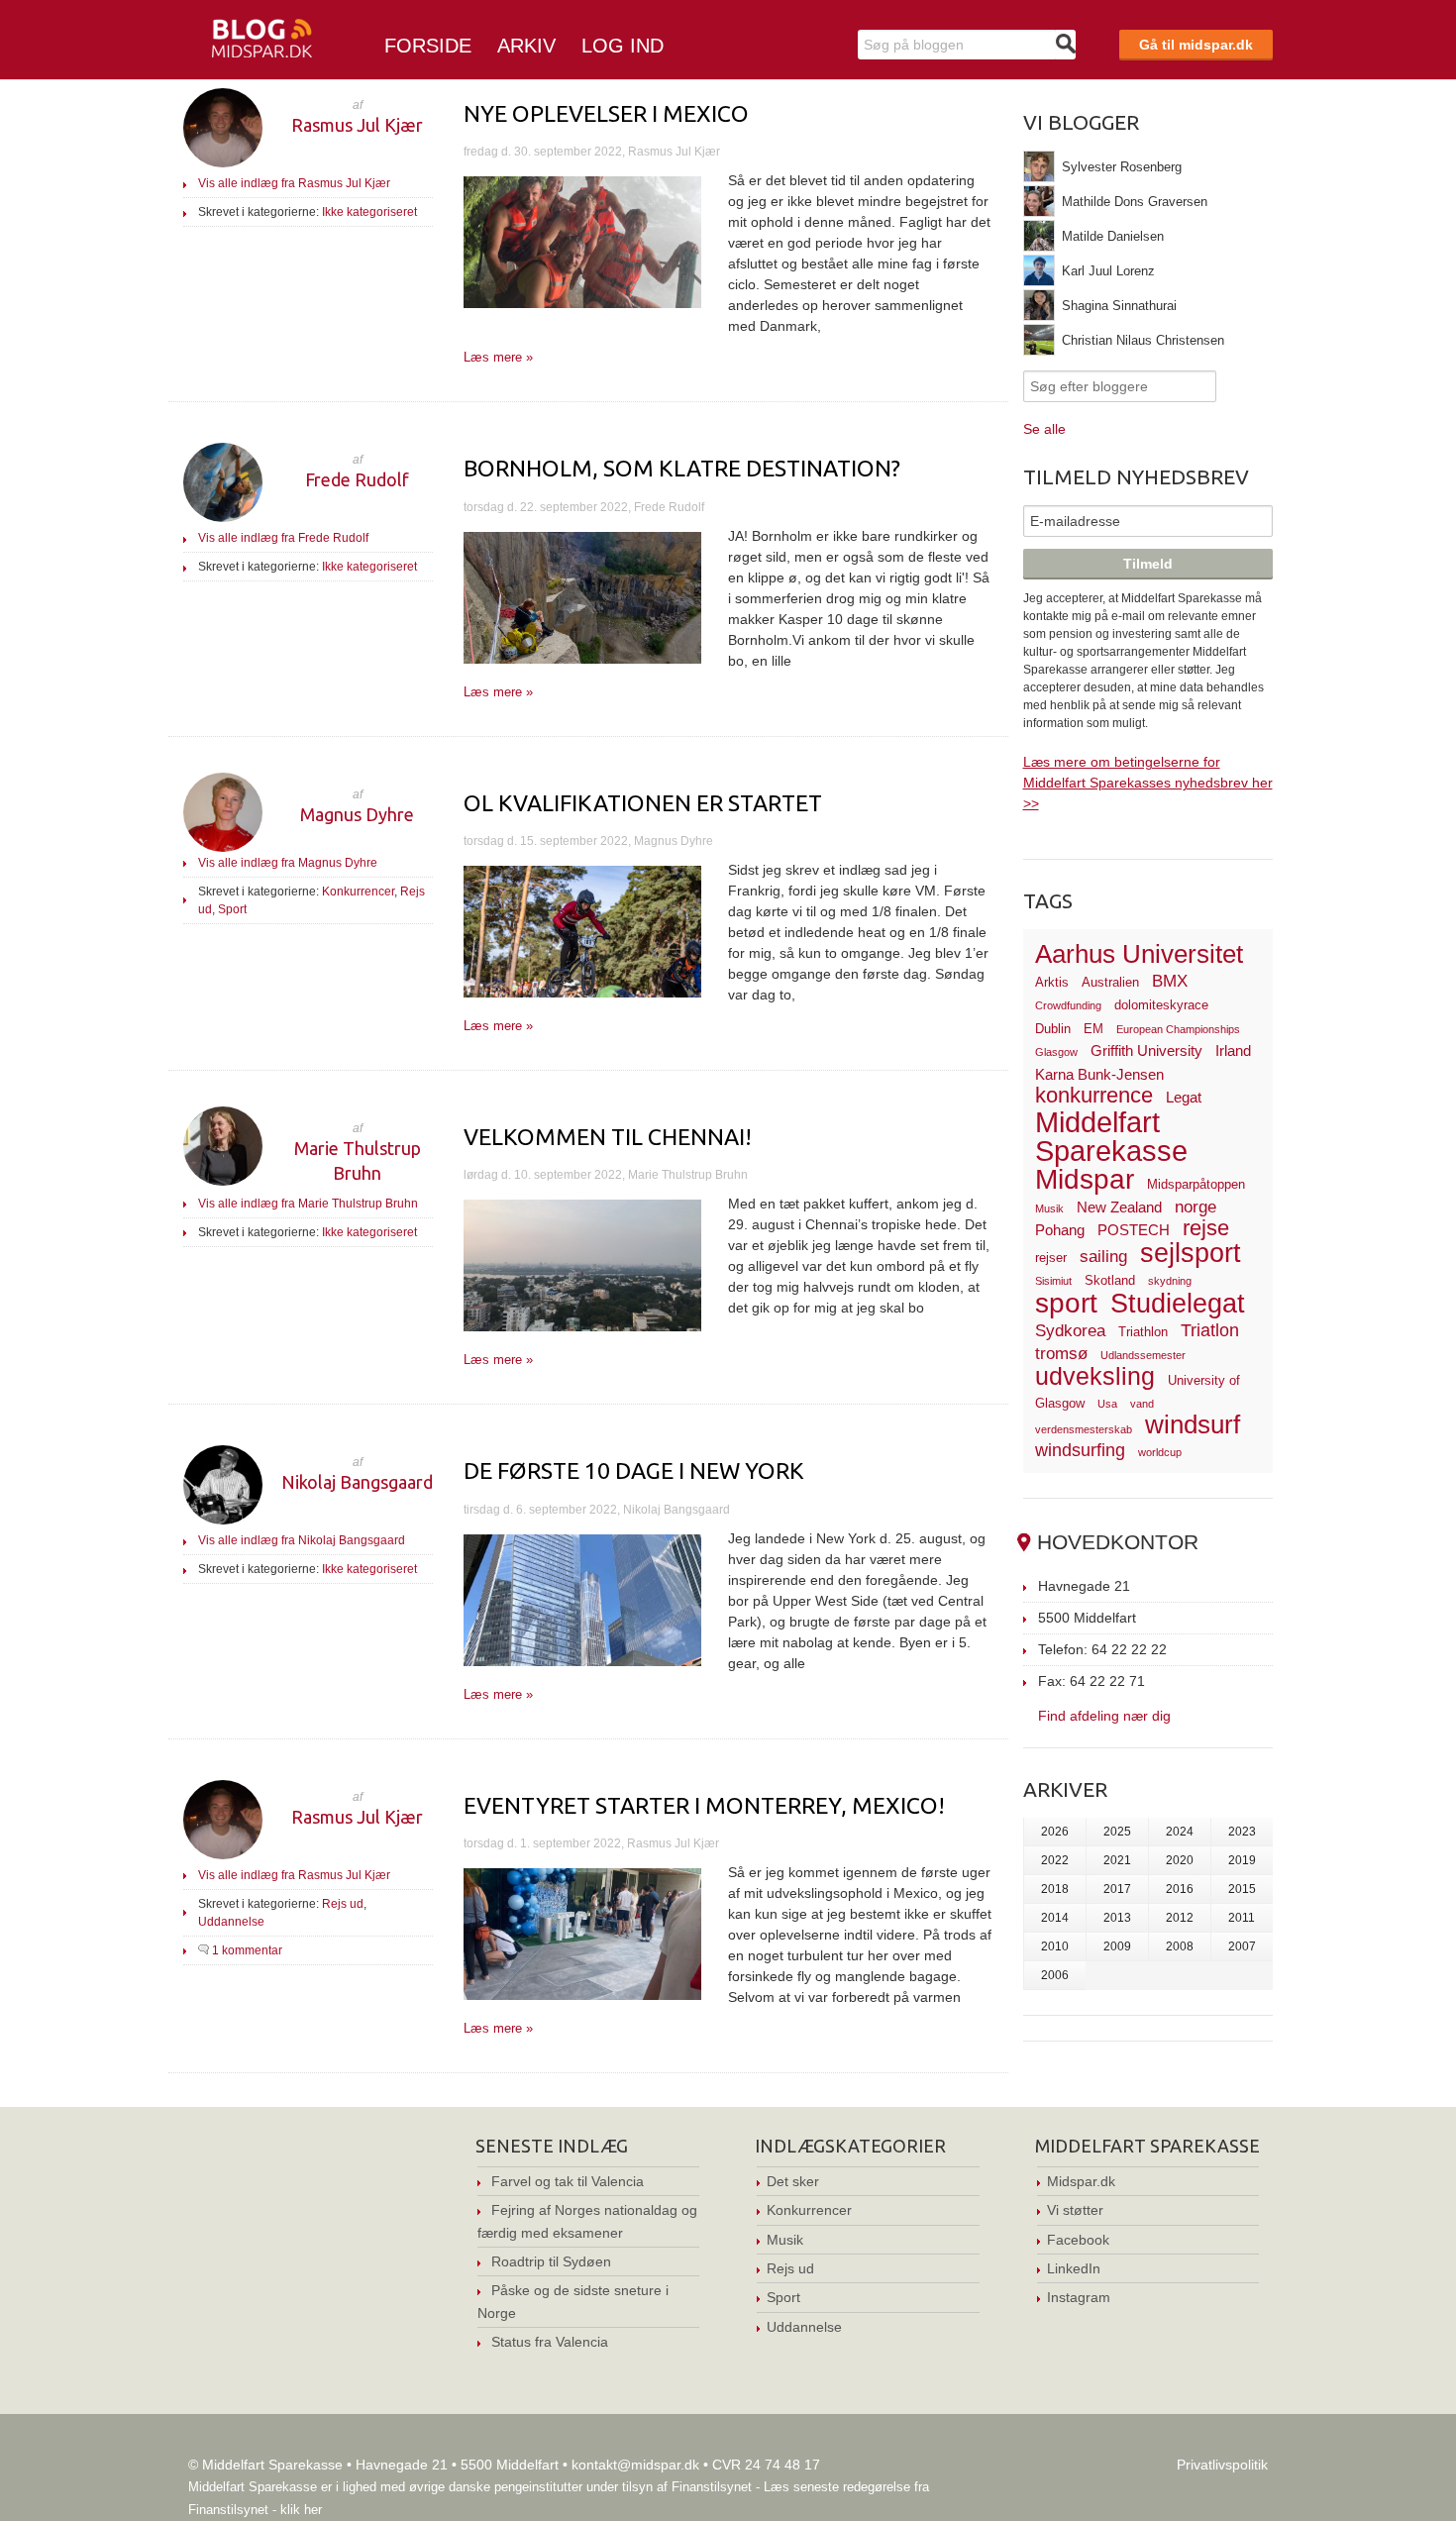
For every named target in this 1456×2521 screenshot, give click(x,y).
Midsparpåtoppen (1196, 1184)
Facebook (1078, 2240)
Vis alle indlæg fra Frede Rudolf (283, 538)
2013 (1117, 1918)
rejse (1206, 1228)
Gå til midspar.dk (1196, 45)
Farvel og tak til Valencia (568, 2181)
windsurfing (1080, 1450)
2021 (1117, 1860)
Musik (1049, 1208)
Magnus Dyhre (357, 814)
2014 (1055, 1918)
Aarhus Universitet (1139, 954)
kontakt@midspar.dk (635, 2465)
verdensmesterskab (1084, 1429)
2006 (1055, 1975)
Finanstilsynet (712, 2487)
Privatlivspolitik (1222, 2465)
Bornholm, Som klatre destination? (682, 468)
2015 (1242, 1889)
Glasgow (1056, 1052)
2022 (1055, 1860)
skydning (1170, 1281)
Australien (1110, 982)
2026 (1055, 1832)
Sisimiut (1053, 1281)
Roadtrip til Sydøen (551, 2261)
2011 (1242, 1918)
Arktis (1052, 982)
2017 (1117, 1889)
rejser (1051, 1258)
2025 (1117, 1832)
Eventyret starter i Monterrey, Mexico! (704, 1805)
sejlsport (1191, 1253)
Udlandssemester (1143, 1355)
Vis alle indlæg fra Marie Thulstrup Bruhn (308, 1204)
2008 (1180, 1946)
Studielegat (1178, 1304)
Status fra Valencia (550, 2342)
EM (1093, 1029)
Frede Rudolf (357, 479)
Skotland (1110, 1280)
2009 (1117, 1946)
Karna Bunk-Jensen (1099, 1074)
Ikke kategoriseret (369, 212)
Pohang (1060, 1230)
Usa (1107, 1404)
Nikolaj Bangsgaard (357, 1482)
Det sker (793, 2181)
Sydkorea (1070, 1331)
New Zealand (1119, 1207)
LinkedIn (1074, 2268)
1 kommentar (247, 1950)
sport (1066, 1303)
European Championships (1178, 1029)
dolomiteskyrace (1161, 1005)
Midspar (1085, 1179)
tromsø (1061, 1354)
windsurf (1193, 1424)
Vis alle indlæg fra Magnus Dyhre (288, 863)
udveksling (1095, 1376)
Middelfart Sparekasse (1111, 1137)
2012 (1180, 1918)
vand (1142, 1404)
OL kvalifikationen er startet (643, 803)
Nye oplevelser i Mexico (606, 113)
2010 (1055, 1946)
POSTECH (1134, 1230)
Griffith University (1146, 1050)
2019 (1242, 1860)
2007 (1242, 1946)
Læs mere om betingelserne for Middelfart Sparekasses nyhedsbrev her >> (1148, 783)
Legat (1184, 1097)
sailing (1103, 1257)
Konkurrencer (358, 892)
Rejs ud (343, 1904)
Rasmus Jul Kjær (357, 125)
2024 (1180, 1832)
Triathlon (1143, 1332)
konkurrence (1094, 1095)
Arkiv (526, 46)
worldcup (1160, 1452)
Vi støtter (1075, 2210)
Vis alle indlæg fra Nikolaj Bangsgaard (302, 1540)
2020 (1180, 1860)
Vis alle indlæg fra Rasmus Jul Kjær (294, 183)
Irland (1233, 1050)
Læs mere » (498, 357)
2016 (1180, 1889)
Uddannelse (231, 1922)
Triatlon (1210, 1330)
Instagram (1079, 2297)
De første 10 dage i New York (634, 1471)
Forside (428, 46)
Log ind (623, 46)
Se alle (1044, 429)
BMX (1170, 981)
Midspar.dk (1081, 2181)
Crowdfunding (1068, 1005)
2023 (1242, 1832)
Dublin (1053, 1029)
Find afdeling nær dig (1104, 1715)
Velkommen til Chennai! (608, 1137)
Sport (232, 909)
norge (1196, 1207)
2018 (1055, 1889)
